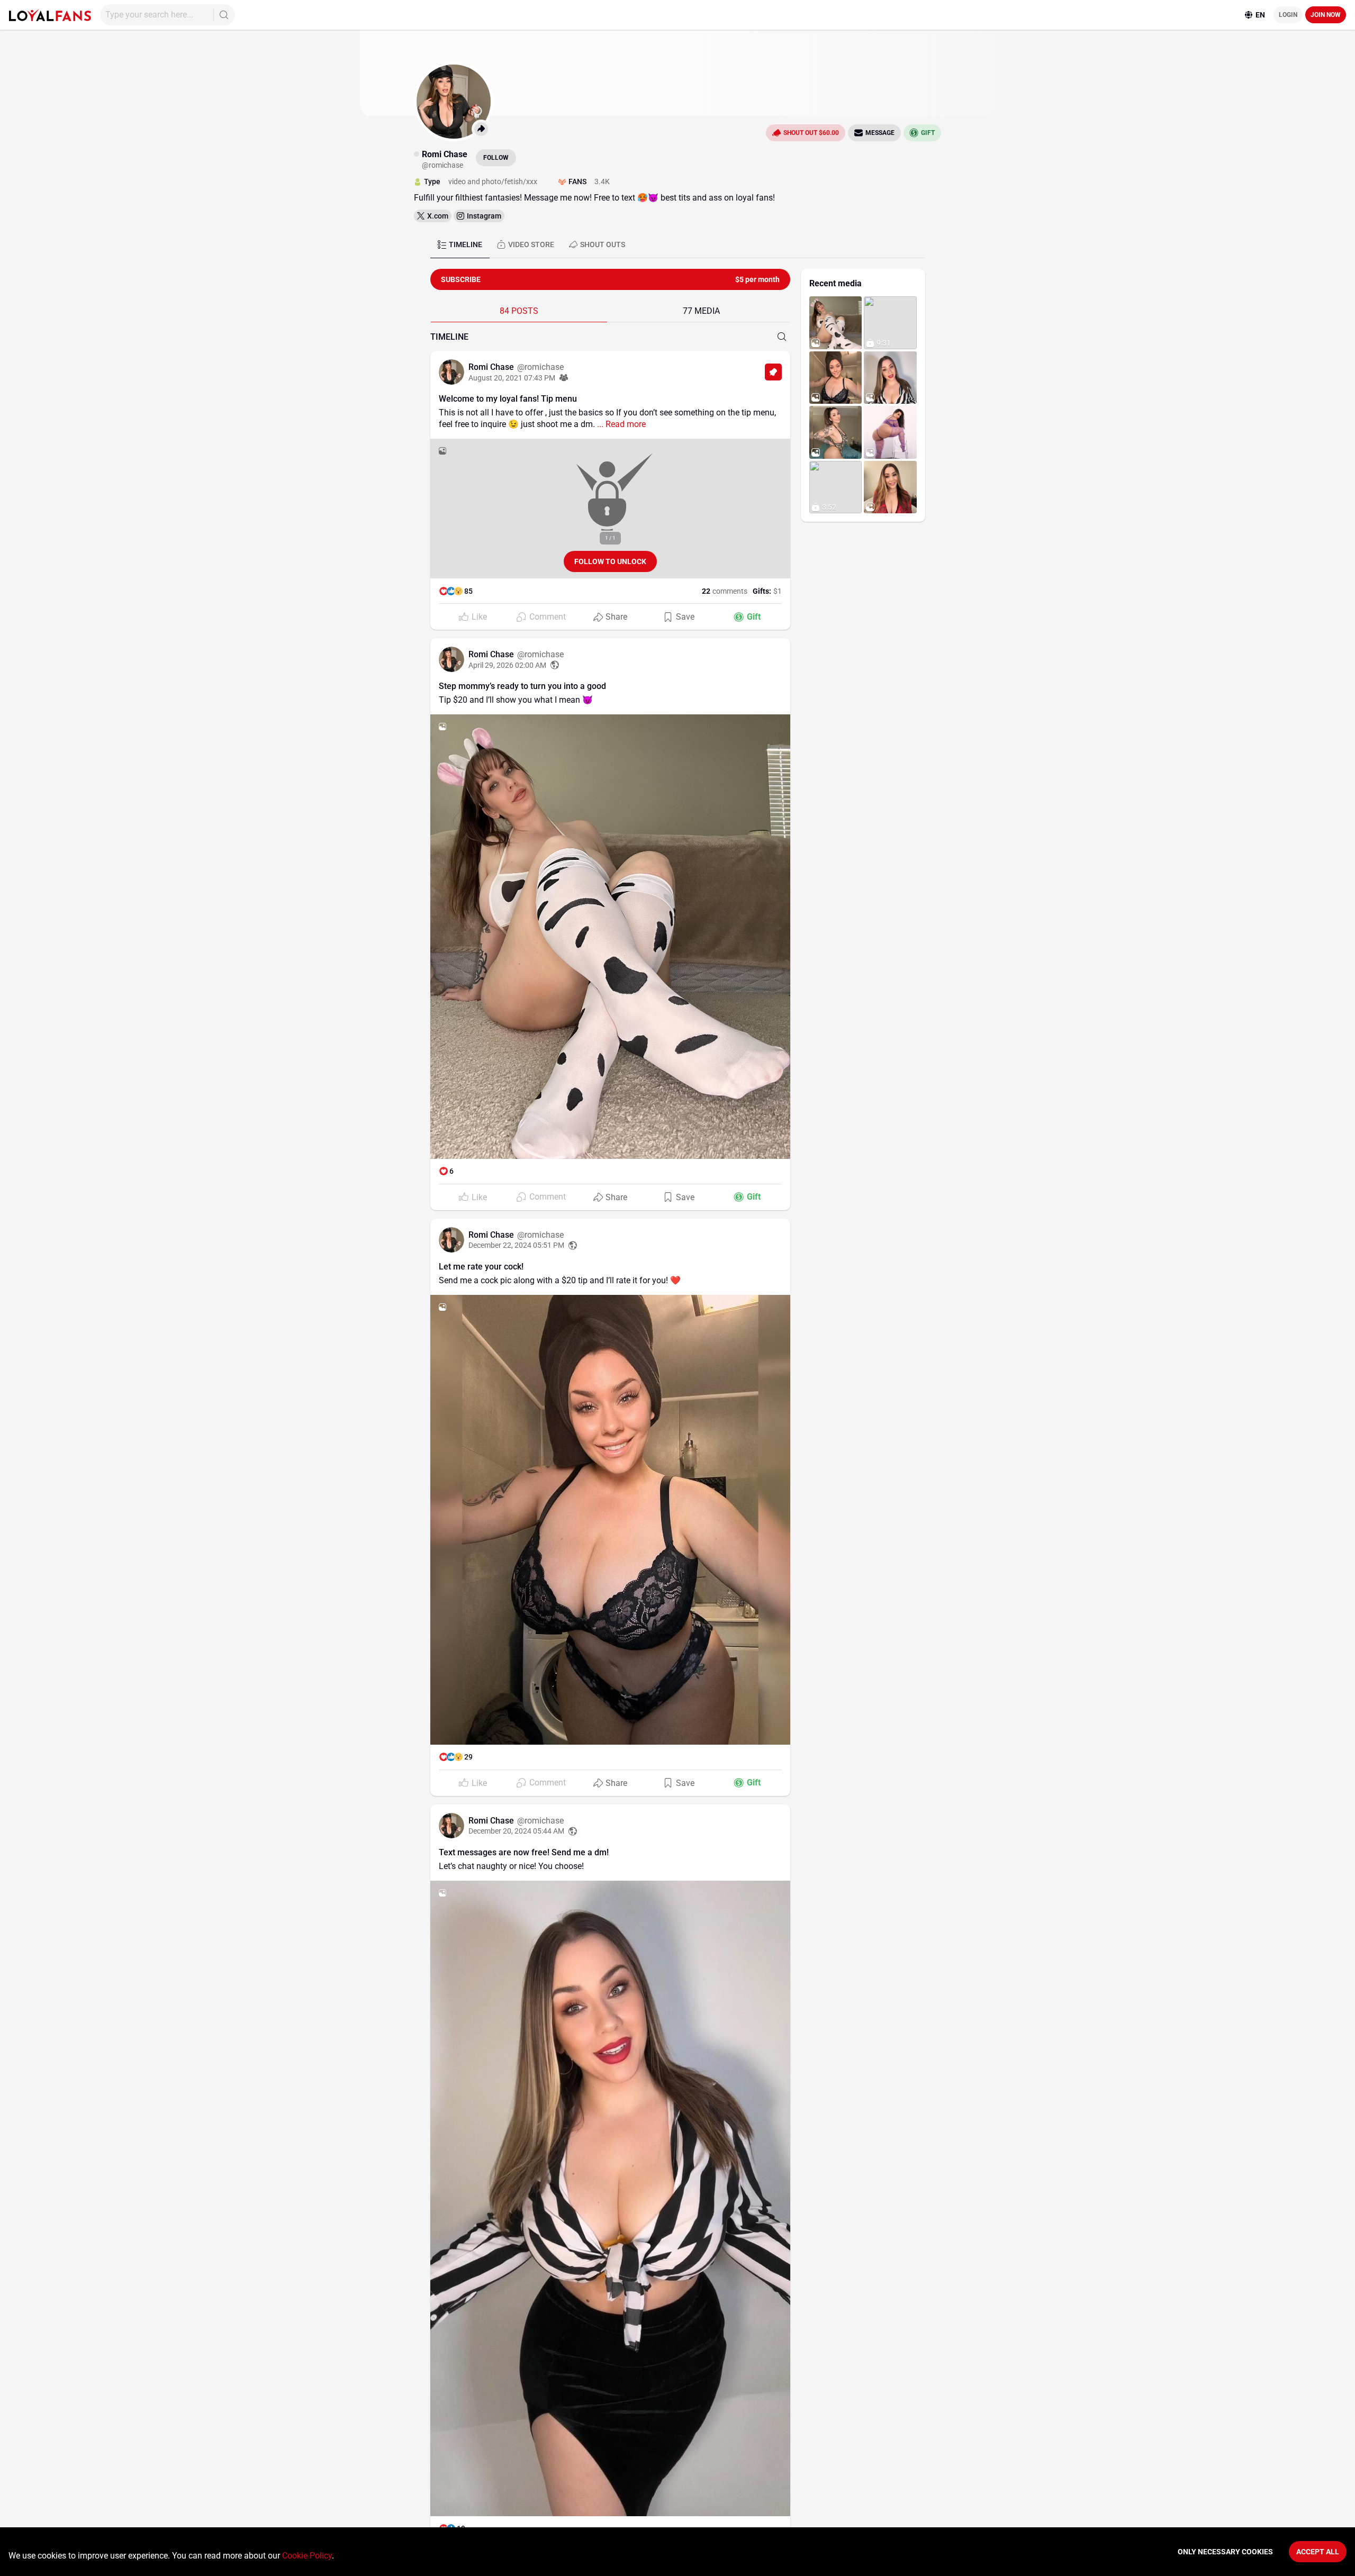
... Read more (620, 424)
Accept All (1318, 2552)
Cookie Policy (307, 2556)
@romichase (540, 367)
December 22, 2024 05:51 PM (516, 1245)
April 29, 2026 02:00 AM (507, 665)
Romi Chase (492, 367)
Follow (496, 158)
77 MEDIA (701, 311)
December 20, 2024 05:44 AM (516, 1831)
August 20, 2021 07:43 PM (512, 378)
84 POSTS (519, 311)
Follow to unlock (610, 561)
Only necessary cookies (1225, 2552)
